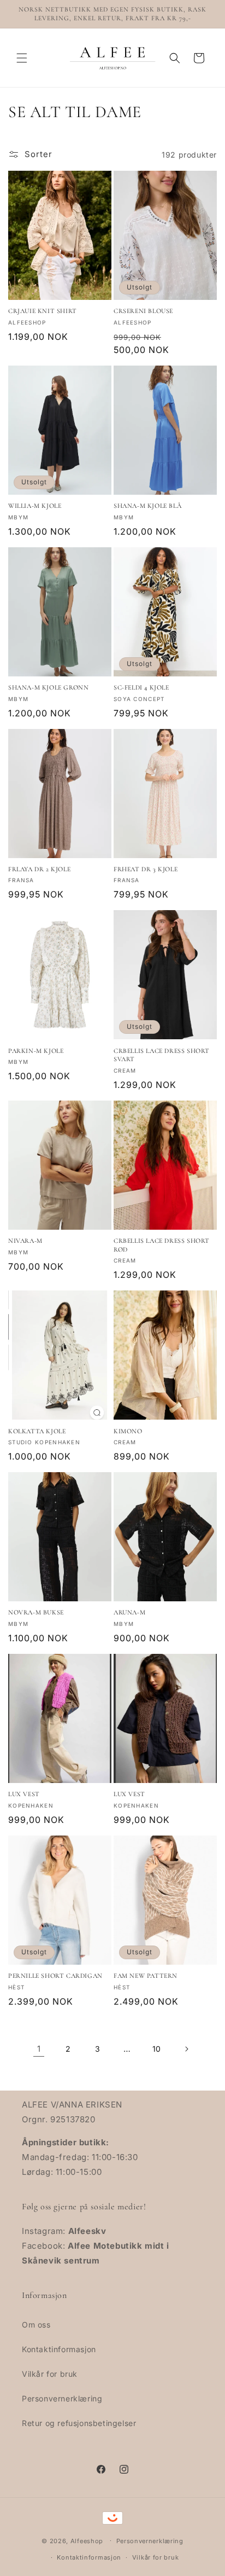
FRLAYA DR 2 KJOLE (39, 869)
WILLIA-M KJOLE (35, 506)
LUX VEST (24, 1794)
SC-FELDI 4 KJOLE (141, 687)
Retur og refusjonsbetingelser (79, 2423)
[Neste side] (186, 2049)
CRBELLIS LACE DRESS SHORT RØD (162, 1245)
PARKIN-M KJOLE (36, 1051)
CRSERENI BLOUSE (143, 311)
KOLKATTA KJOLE (37, 1431)
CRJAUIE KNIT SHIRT (43, 311)
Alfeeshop (87, 2540)
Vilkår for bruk (50, 2374)
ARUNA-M (129, 1612)
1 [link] (39, 2049)
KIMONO (128, 1431)
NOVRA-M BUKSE (36, 1612)
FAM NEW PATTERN (146, 1976)
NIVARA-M (25, 1241)
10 (157, 2049)
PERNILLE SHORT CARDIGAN (55, 1976)
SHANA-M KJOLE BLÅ (147, 506)
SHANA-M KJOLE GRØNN (48, 687)
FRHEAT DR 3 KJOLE (146, 869)
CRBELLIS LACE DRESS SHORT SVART (162, 1055)
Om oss (36, 2325)
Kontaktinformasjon (59, 2349)
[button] (22, 58)
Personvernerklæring (62, 2398)
